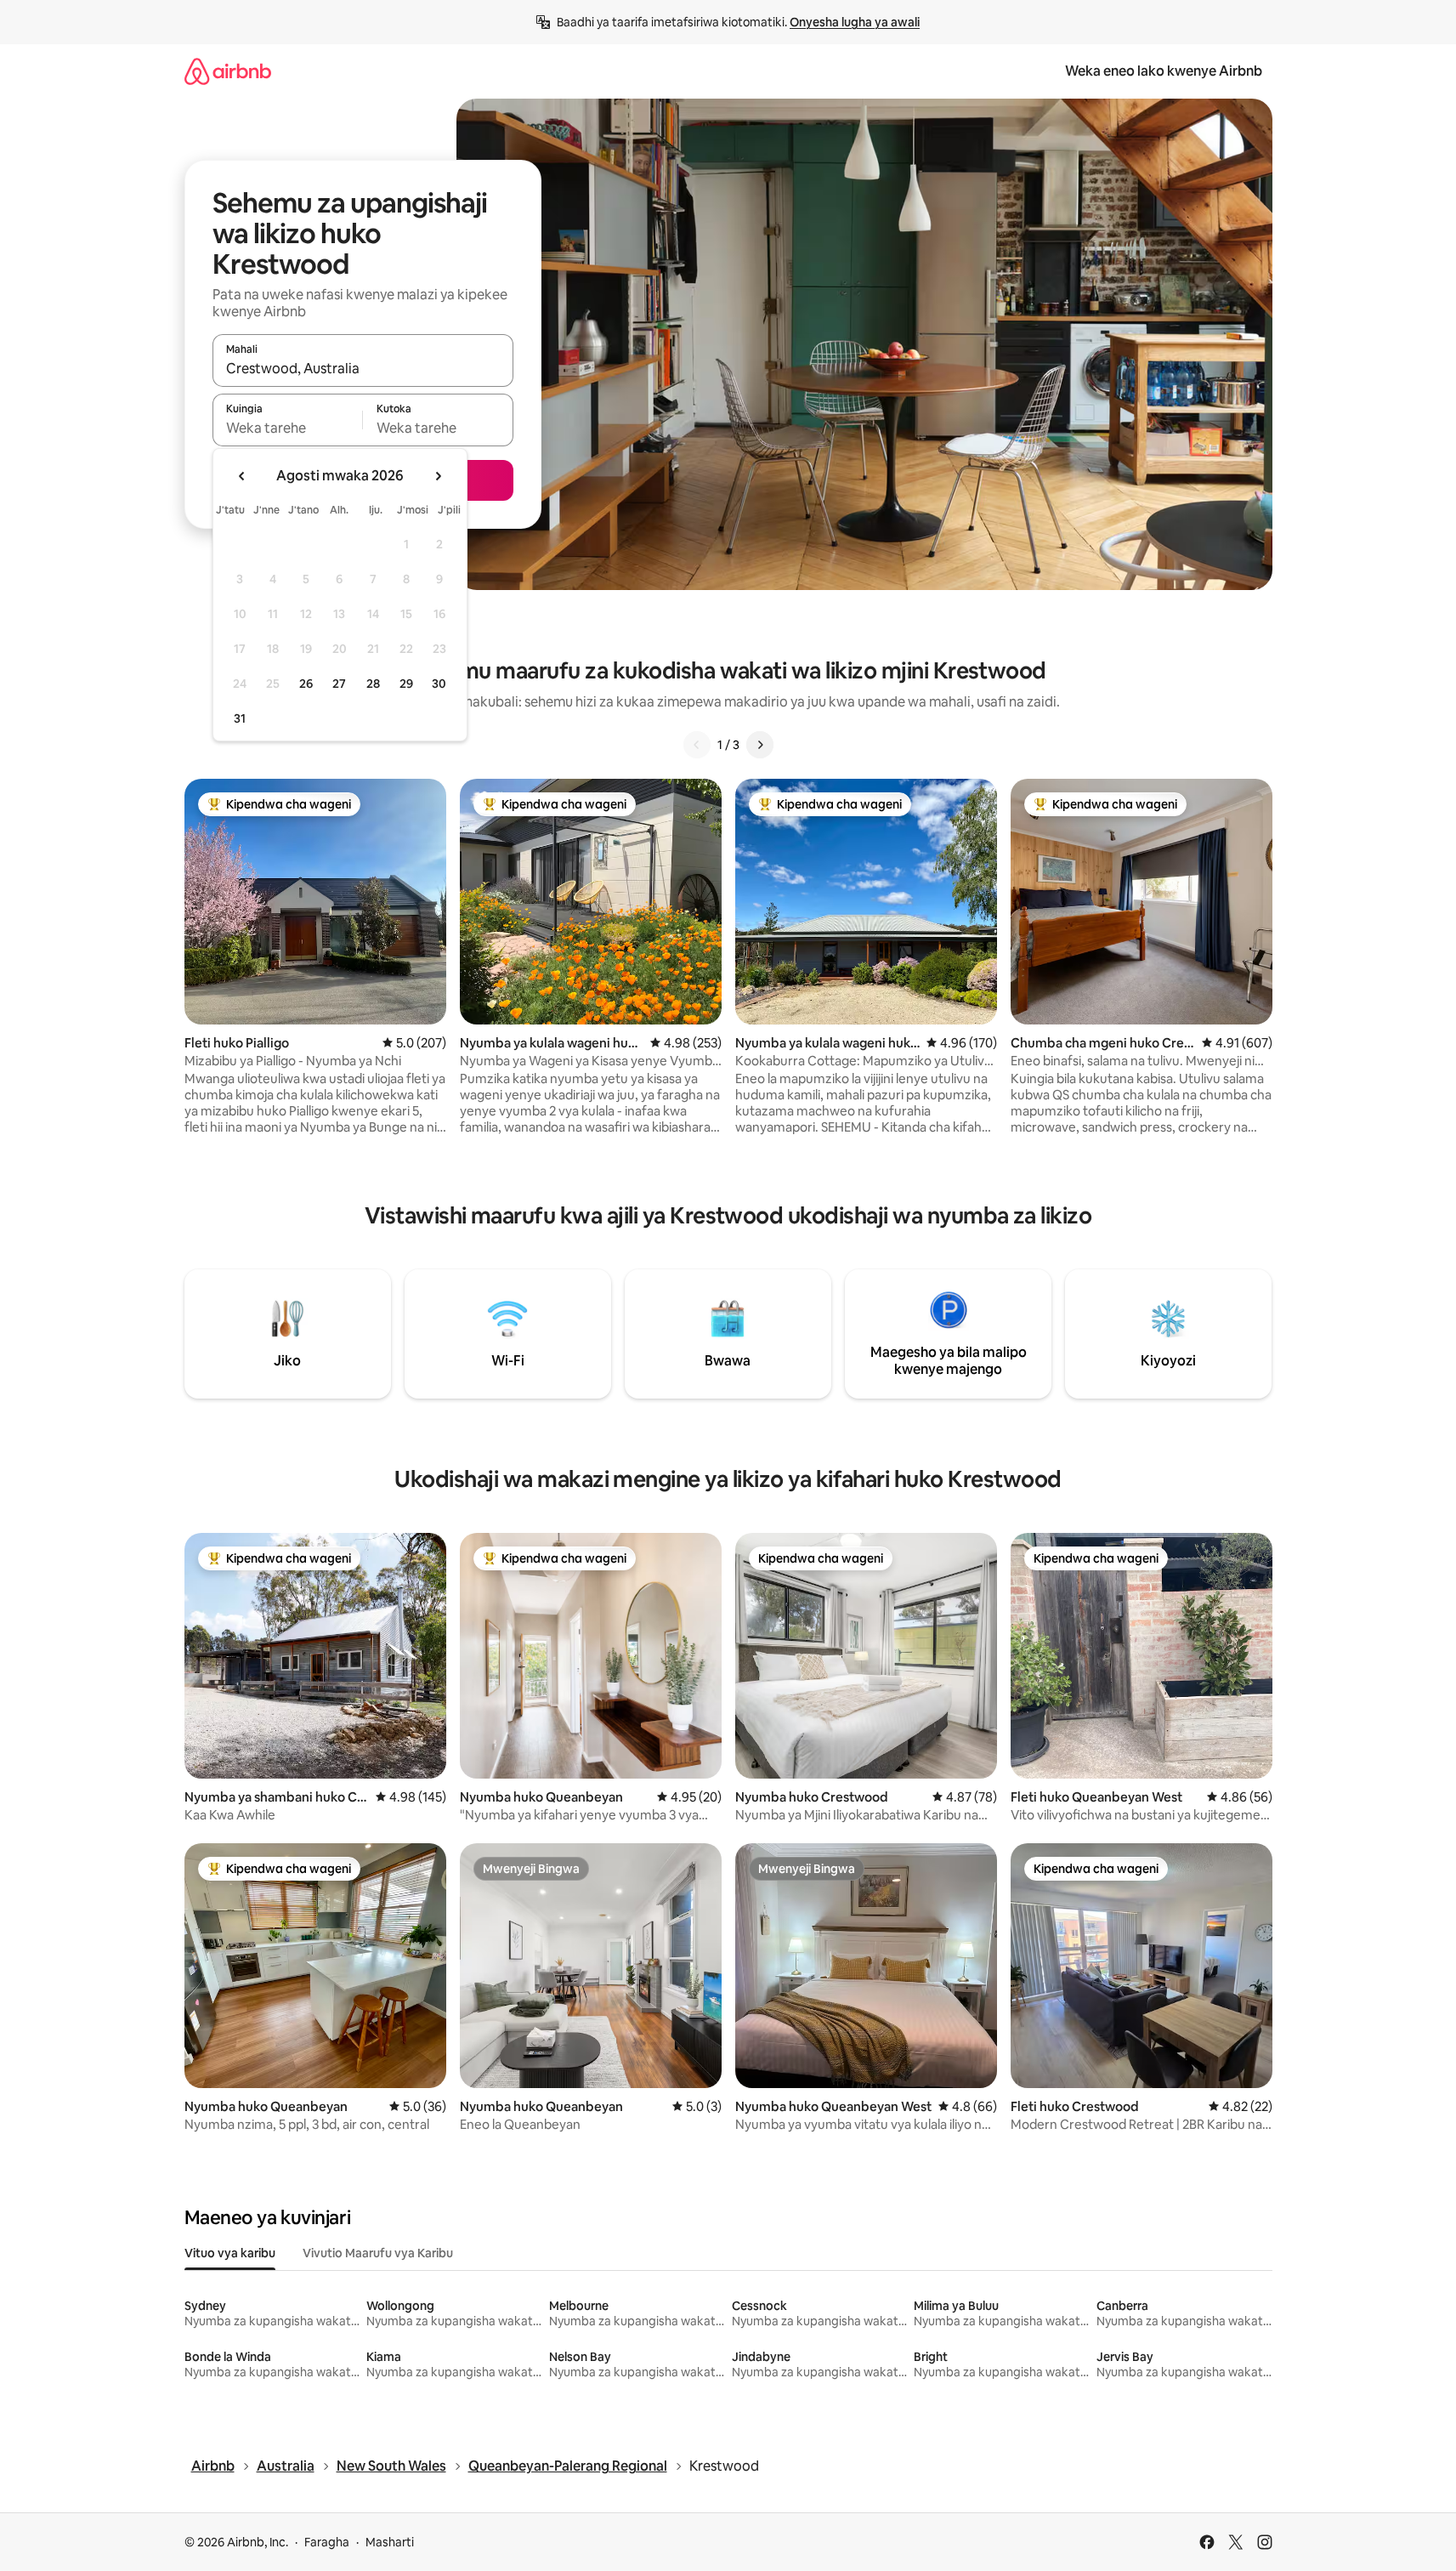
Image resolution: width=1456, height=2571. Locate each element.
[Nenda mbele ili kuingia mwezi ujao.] (438, 476)
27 (339, 684)
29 (406, 684)
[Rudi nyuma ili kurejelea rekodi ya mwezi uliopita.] (242, 476)
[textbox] (288, 428)
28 (373, 684)
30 (439, 684)
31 (240, 718)
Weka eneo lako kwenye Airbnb (1164, 71)
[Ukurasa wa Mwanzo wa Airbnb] (228, 71)
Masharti (390, 2542)
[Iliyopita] (697, 745)
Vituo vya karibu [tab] (230, 2253)
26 (306, 684)
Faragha (327, 2542)
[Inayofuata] (760, 745)
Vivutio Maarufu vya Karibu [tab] (378, 2253)
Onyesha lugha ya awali (855, 22)
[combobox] (363, 368)
